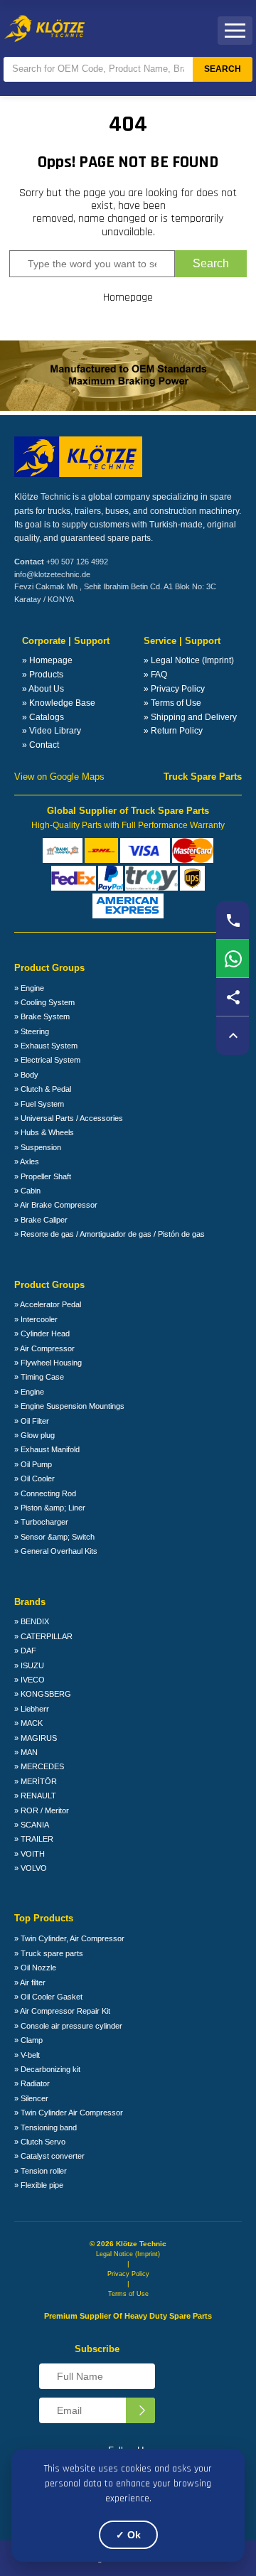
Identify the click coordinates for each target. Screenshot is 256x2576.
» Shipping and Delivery (190, 717)
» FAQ (155, 675)
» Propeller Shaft (43, 1176)
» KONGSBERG (43, 1694)
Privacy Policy (128, 2274)
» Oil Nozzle (35, 1968)
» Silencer (31, 2098)
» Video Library (52, 731)
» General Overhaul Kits (56, 1551)
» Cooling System (44, 1002)
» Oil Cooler (34, 1478)
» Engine (29, 988)
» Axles (27, 1161)
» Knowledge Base (59, 703)
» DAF (25, 1651)
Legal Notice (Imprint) (128, 2254)
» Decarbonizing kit (47, 2069)
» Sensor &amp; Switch (54, 1537)
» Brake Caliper (41, 1220)
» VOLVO (31, 1868)
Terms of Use (128, 2294)
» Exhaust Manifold (47, 1449)
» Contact (41, 745)
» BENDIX (32, 1621)
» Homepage (47, 660)
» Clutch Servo (40, 2142)
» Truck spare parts (49, 1953)
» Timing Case (39, 1377)
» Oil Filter (32, 1421)
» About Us (43, 689)
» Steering (32, 1031)
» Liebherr (32, 1709)
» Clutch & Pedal (43, 1089)
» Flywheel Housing (48, 1363)
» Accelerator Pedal (48, 1304)
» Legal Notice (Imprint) (189, 660)
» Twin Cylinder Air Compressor (69, 2113)
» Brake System (42, 1016)
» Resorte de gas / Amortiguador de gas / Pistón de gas (110, 1234)
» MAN (26, 1752)
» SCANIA (32, 1825)
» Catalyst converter (49, 2156)
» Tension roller (41, 2171)
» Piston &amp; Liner (50, 1508)
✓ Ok (128, 2535)
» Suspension (38, 1147)
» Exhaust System (46, 1046)
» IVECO (30, 1680)
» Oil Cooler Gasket (48, 1997)
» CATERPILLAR (43, 1636)
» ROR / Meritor (42, 1810)
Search (223, 69)
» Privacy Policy (174, 689)
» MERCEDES (39, 1766)
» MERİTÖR (36, 1781)
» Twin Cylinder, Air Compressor (69, 1938)
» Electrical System (47, 1060)
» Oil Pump (33, 1464)
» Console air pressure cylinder (68, 2026)
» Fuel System (39, 1104)
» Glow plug (34, 1435)
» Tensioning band (46, 2127)
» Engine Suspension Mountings (69, 1406)
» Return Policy (173, 731)
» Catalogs (43, 717)
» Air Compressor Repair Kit (62, 2011)
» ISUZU (29, 1665)
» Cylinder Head (42, 1333)
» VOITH (30, 1854)
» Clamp (28, 2040)
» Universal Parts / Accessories (69, 1118)
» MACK (28, 1723)
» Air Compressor (44, 1348)
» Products (43, 675)
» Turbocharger (41, 1522)
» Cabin (27, 1191)
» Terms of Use (172, 703)
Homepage (128, 298)
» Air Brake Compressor (56, 1205)
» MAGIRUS (36, 1738)
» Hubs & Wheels (44, 1132)
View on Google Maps (59, 777)
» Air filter (30, 1982)
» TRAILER (34, 1839)
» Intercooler (36, 1319)
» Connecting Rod (45, 1493)
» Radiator (32, 2083)
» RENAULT (35, 1796)
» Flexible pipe (39, 2185)
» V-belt (27, 2055)
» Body (26, 1075)
